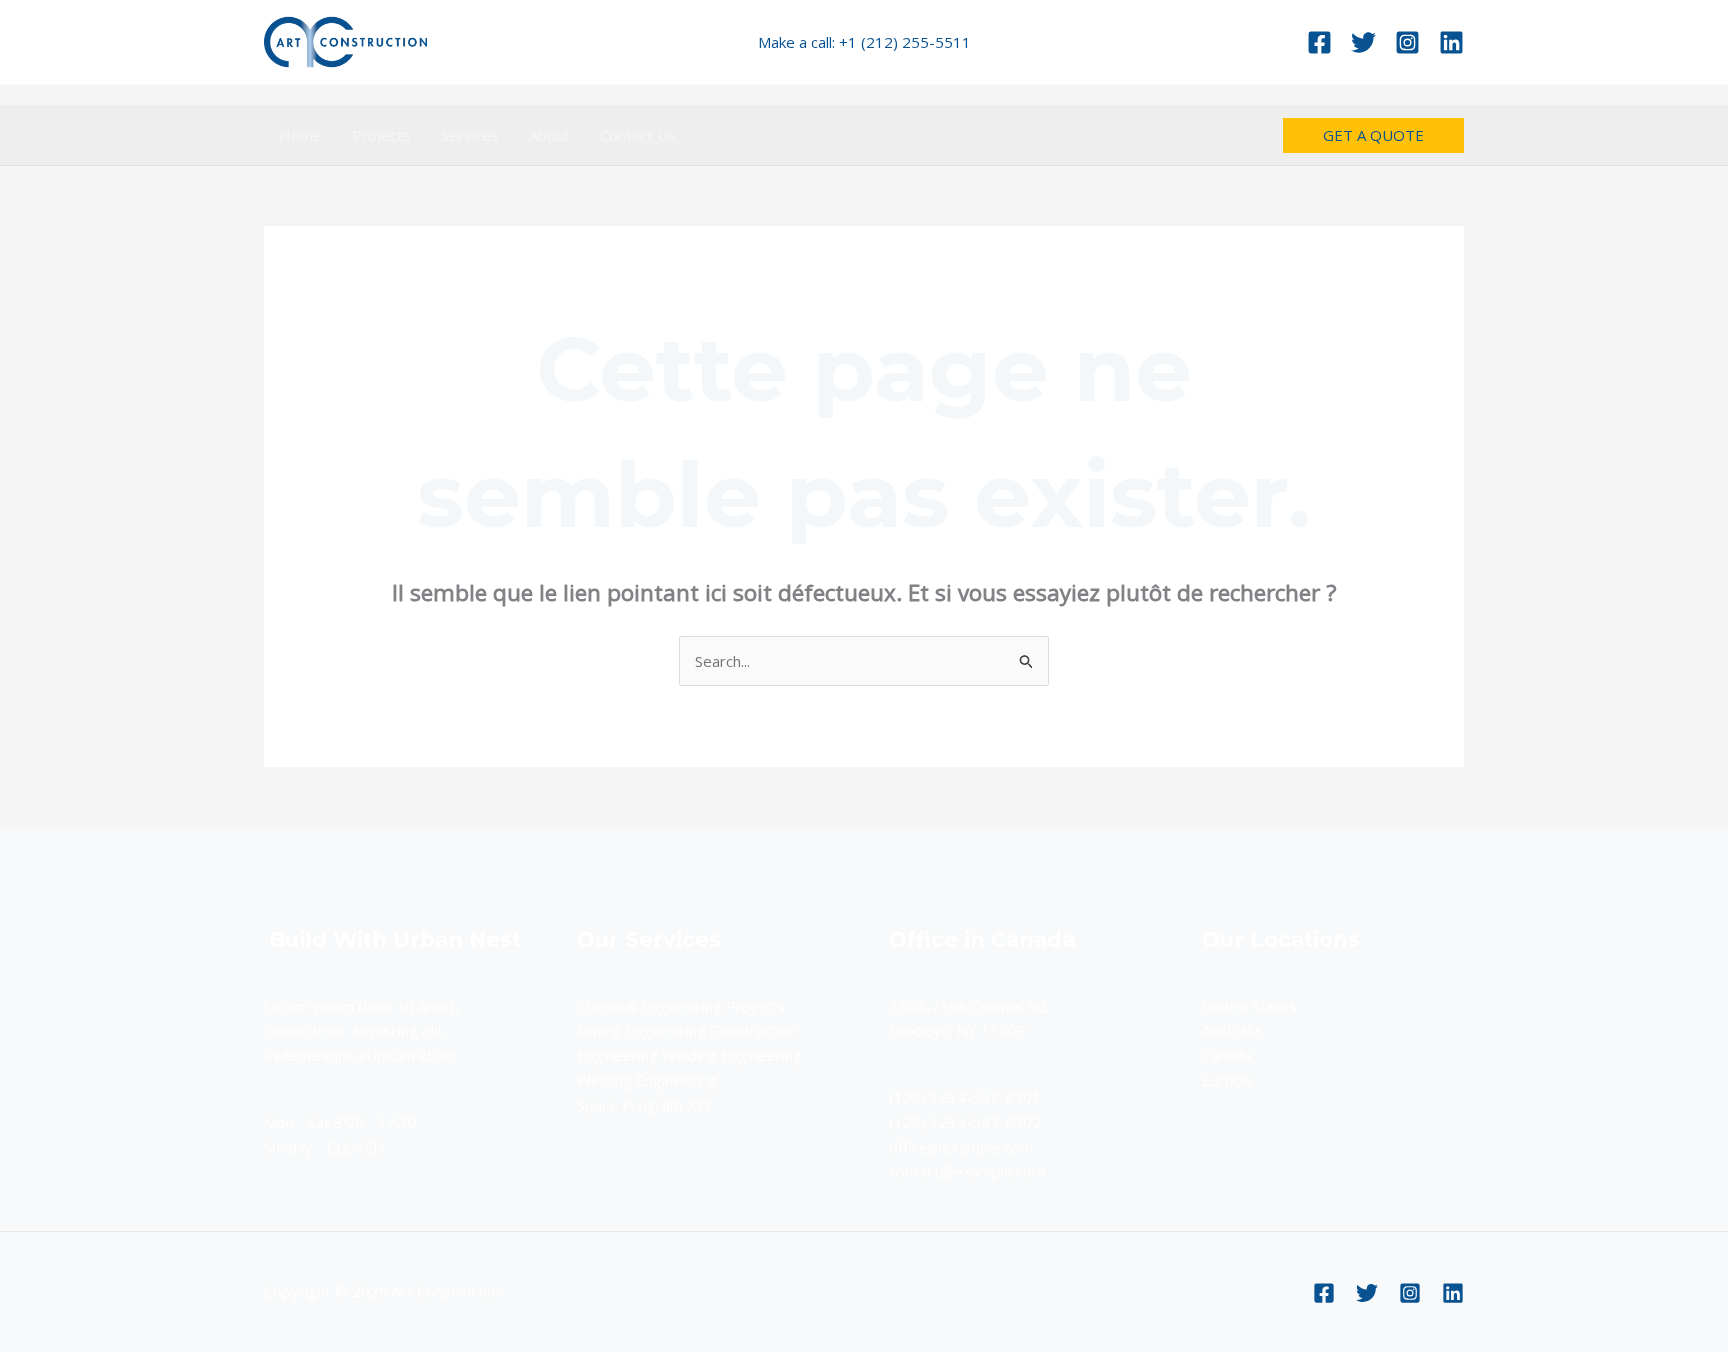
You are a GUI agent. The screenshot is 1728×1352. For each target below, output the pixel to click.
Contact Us (638, 135)
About (549, 135)
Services (470, 135)
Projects (381, 135)
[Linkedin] (1451, 42)
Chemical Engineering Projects (681, 1006)
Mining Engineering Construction (687, 1030)
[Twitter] (1363, 42)
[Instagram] (1407, 42)
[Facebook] (1319, 42)
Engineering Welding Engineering (689, 1055)
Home (300, 135)
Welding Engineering (647, 1080)
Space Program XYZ (645, 1105)
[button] (1373, 135)
